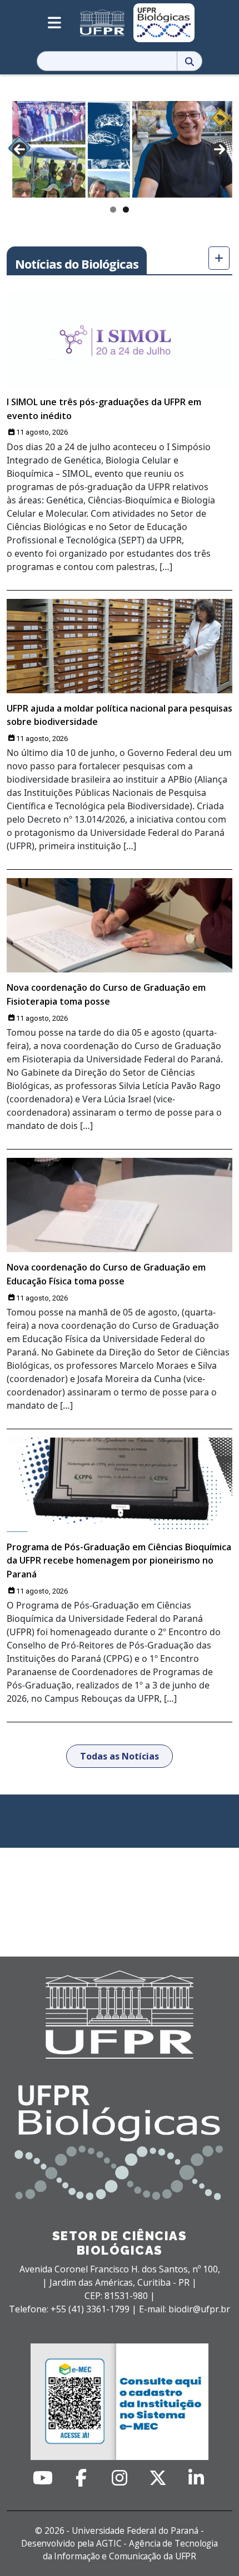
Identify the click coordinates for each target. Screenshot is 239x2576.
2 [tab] (126, 210)
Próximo (220, 149)
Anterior (19, 149)
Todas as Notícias (120, 1756)
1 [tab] (113, 210)
